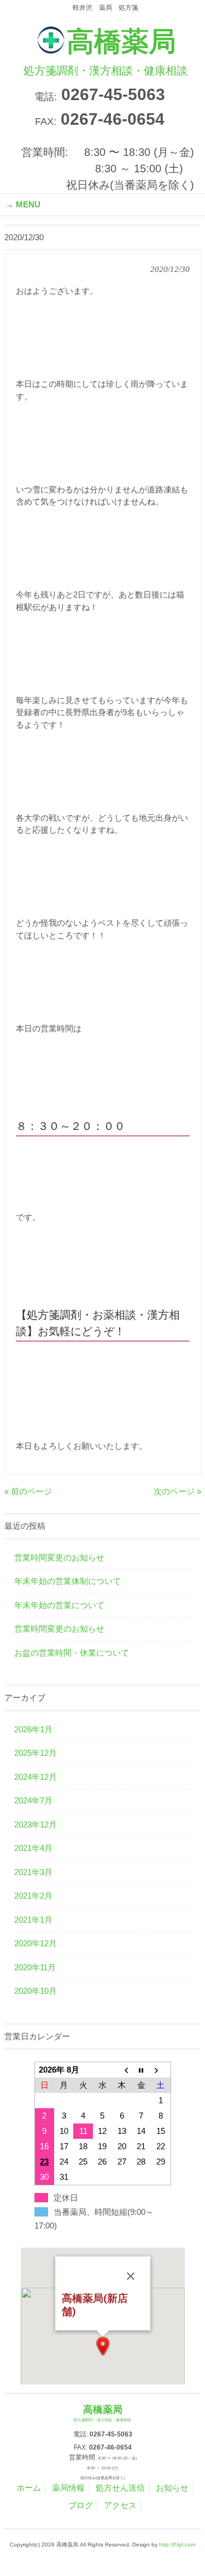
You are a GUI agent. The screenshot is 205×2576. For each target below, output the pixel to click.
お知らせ (172, 2488)
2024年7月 (33, 1800)
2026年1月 (33, 1729)
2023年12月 (36, 1824)
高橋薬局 (106, 51)
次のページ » (177, 1491)
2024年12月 (36, 1777)
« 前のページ (28, 1491)
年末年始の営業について (59, 1605)
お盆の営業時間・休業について (72, 1653)
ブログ (81, 2505)
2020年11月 (35, 1967)
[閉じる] (131, 2276)
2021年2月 (33, 1896)
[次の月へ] (160, 2070)
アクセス (120, 2505)
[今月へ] (141, 2070)
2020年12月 (36, 1943)
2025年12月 (36, 1753)
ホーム (29, 2488)
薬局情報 (68, 2488)
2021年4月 (33, 1848)
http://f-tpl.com (177, 2545)
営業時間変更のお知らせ (59, 1557)
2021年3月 (33, 1872)
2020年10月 (36, 1991)
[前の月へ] (122, 2070)
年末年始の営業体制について (68, 1581)
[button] (103, 2346)
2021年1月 (33, 1920)
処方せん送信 (120, 2488)
